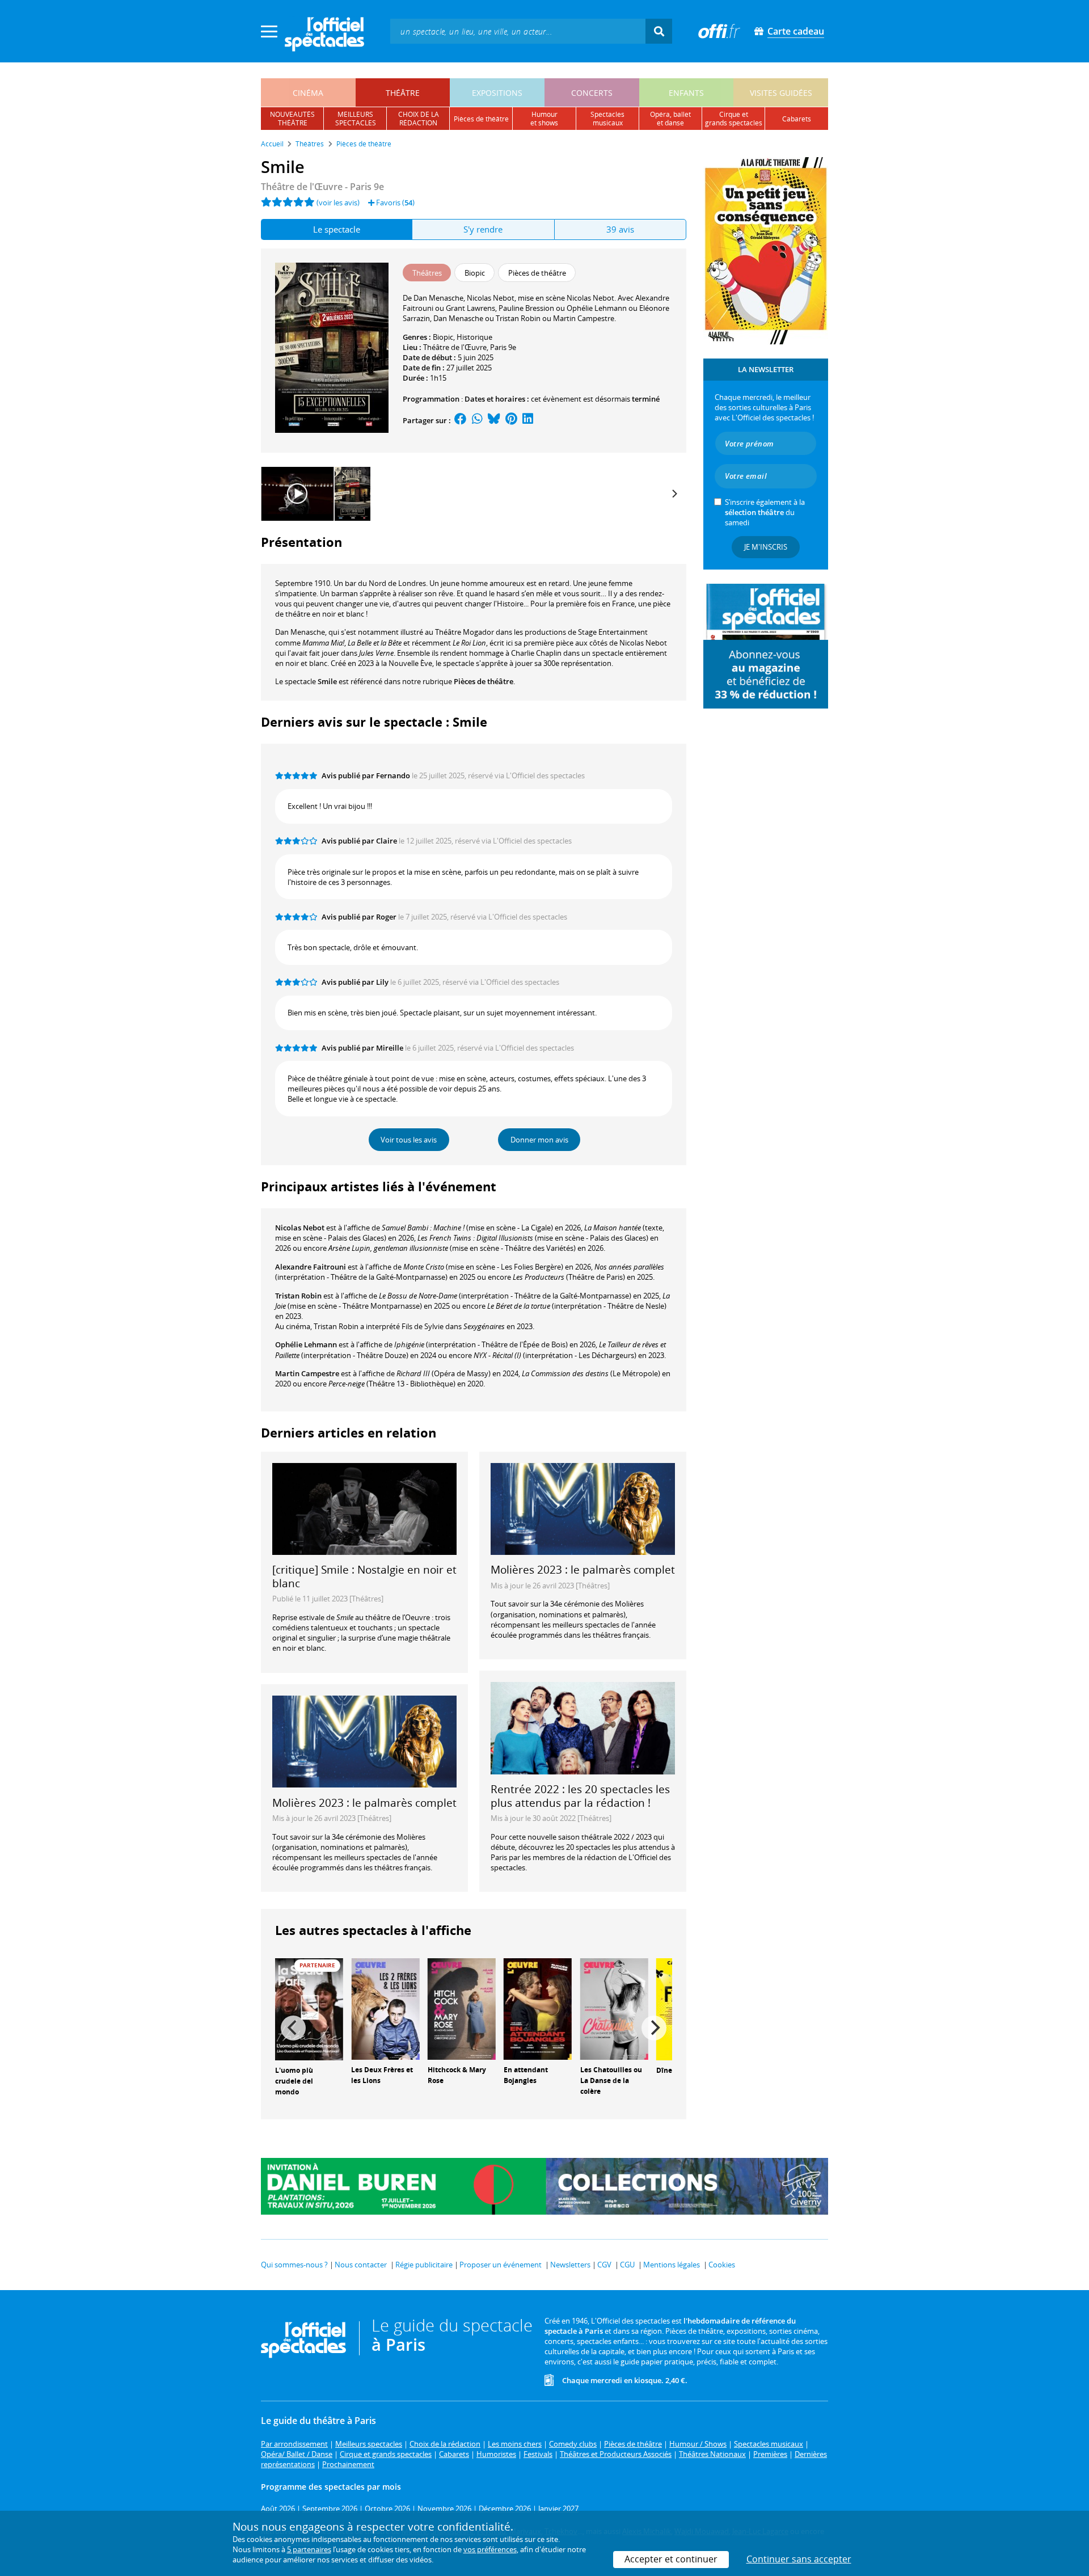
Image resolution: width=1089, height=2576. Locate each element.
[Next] (674, 494)
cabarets (797, 119)
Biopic (443, 337)
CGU (627, 2265)
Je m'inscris (766, 547)
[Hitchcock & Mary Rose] (462, 2008)
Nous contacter (361, 2265)
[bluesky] (494, 420)
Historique (474, 337)
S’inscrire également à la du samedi (765, 512)
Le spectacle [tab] (337, 229)
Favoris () (394, 203)
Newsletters (570, 2265)
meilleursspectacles (356, 119)
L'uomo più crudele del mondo (294, 2081)
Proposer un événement (501, 2265)
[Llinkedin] (528, 420)
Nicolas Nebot (300, 1228)
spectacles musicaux (607, 119)
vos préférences (490, 2549)
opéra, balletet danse (670, 119)
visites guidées (781, 93)
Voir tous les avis (409, 1140)
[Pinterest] (511, 420)
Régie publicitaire (424, 2265)
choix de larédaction (419, 119)
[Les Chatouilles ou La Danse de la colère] (614, 2008)
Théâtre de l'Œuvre (455, 347)
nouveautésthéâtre (292, 119)
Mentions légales (672, 2265)
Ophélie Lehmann (306, 1344)
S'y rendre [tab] (483, 229)
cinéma (308, 93)
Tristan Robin (298, 1296)
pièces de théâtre (481, 119)
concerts (592, 93)
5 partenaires (309, 2549)
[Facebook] (461, 420)
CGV (604, 2265)
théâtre (403, 93)
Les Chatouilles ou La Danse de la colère (611, 2080)
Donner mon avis (539, 1140)
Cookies (722, 2265)
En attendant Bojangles (526, 2075)
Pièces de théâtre (484, 681)
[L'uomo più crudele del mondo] (309, 2009)
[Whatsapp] (477, 420)
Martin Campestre (307, 1373)
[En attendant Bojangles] (538, 2008)
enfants (686, 93)
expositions (497, 93)
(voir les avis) (338, 203)
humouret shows (544, 119)
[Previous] (293, 2028)
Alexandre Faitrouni (311, 1267)
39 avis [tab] (620, 229)
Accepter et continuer (671, 2559)
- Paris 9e (322, 187)
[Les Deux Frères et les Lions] (385, 2008)
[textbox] (518, 31)
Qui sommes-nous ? (294, 2265)
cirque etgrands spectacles (734, 119)
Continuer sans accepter (799, 2559)
